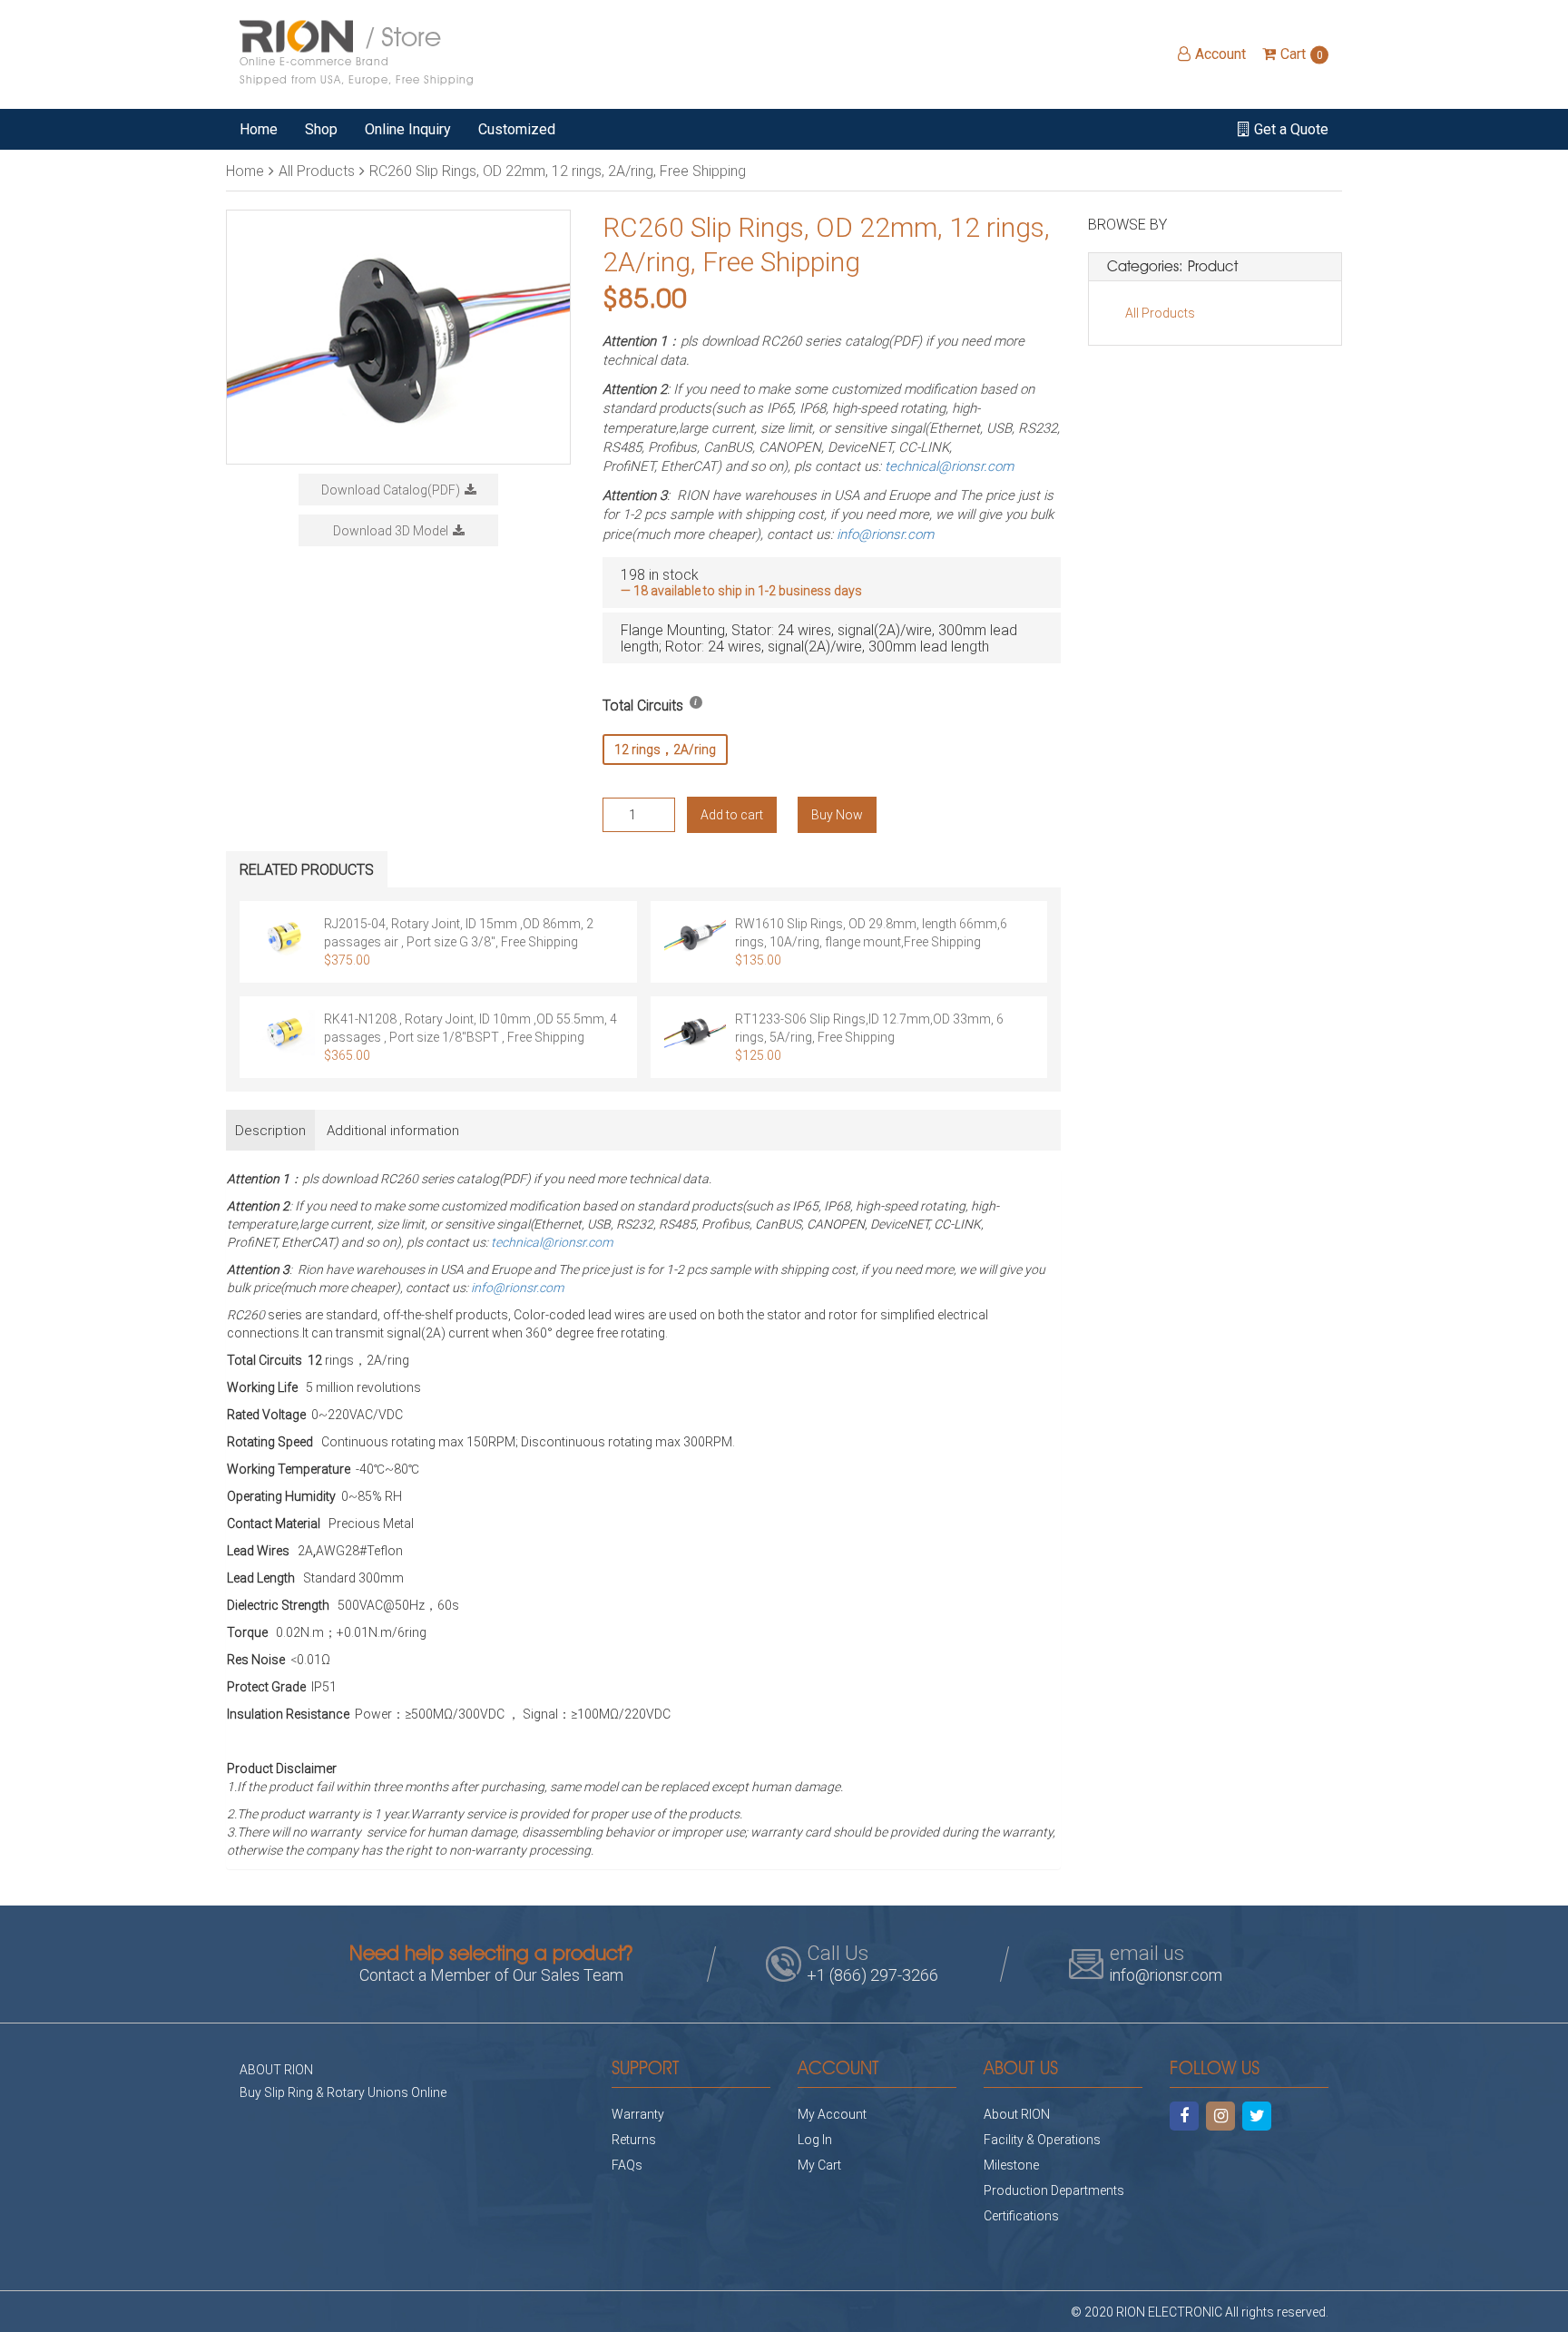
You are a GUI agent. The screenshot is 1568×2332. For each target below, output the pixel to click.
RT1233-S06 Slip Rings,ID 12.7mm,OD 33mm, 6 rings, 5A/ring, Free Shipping (869, 1028)
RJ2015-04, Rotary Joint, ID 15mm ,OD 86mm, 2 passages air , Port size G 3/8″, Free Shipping (459, 932)
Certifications (1021, 2215)
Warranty (638, 2114)
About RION (1017, 2114)
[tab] (270, 1130)
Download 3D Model (391, 530)
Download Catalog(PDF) (391, 490)
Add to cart (732, 814)
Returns (634, 2139)
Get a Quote (1291, 129)
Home (259, 129)
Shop (321, 129)
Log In (815, 2139)
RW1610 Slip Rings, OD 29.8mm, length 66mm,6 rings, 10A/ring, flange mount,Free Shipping (871, 932)
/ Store (357, 53)
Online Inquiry (408, 129)
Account (1220, 54)
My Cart (819, 2165)
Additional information (393, 1130)
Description (270, 1130)
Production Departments (1054, 2190)
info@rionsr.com (885, 534)
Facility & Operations (1042, 2139)
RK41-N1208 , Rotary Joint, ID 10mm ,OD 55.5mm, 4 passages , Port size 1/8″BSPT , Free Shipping (470, 1028)
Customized (517, 129)
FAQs (627, 2165)
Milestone (1011, 2165)
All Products (317, 170)
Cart (1302, 54)
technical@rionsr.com (949, 465)
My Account (832, 2114)
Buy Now (837, 814)
